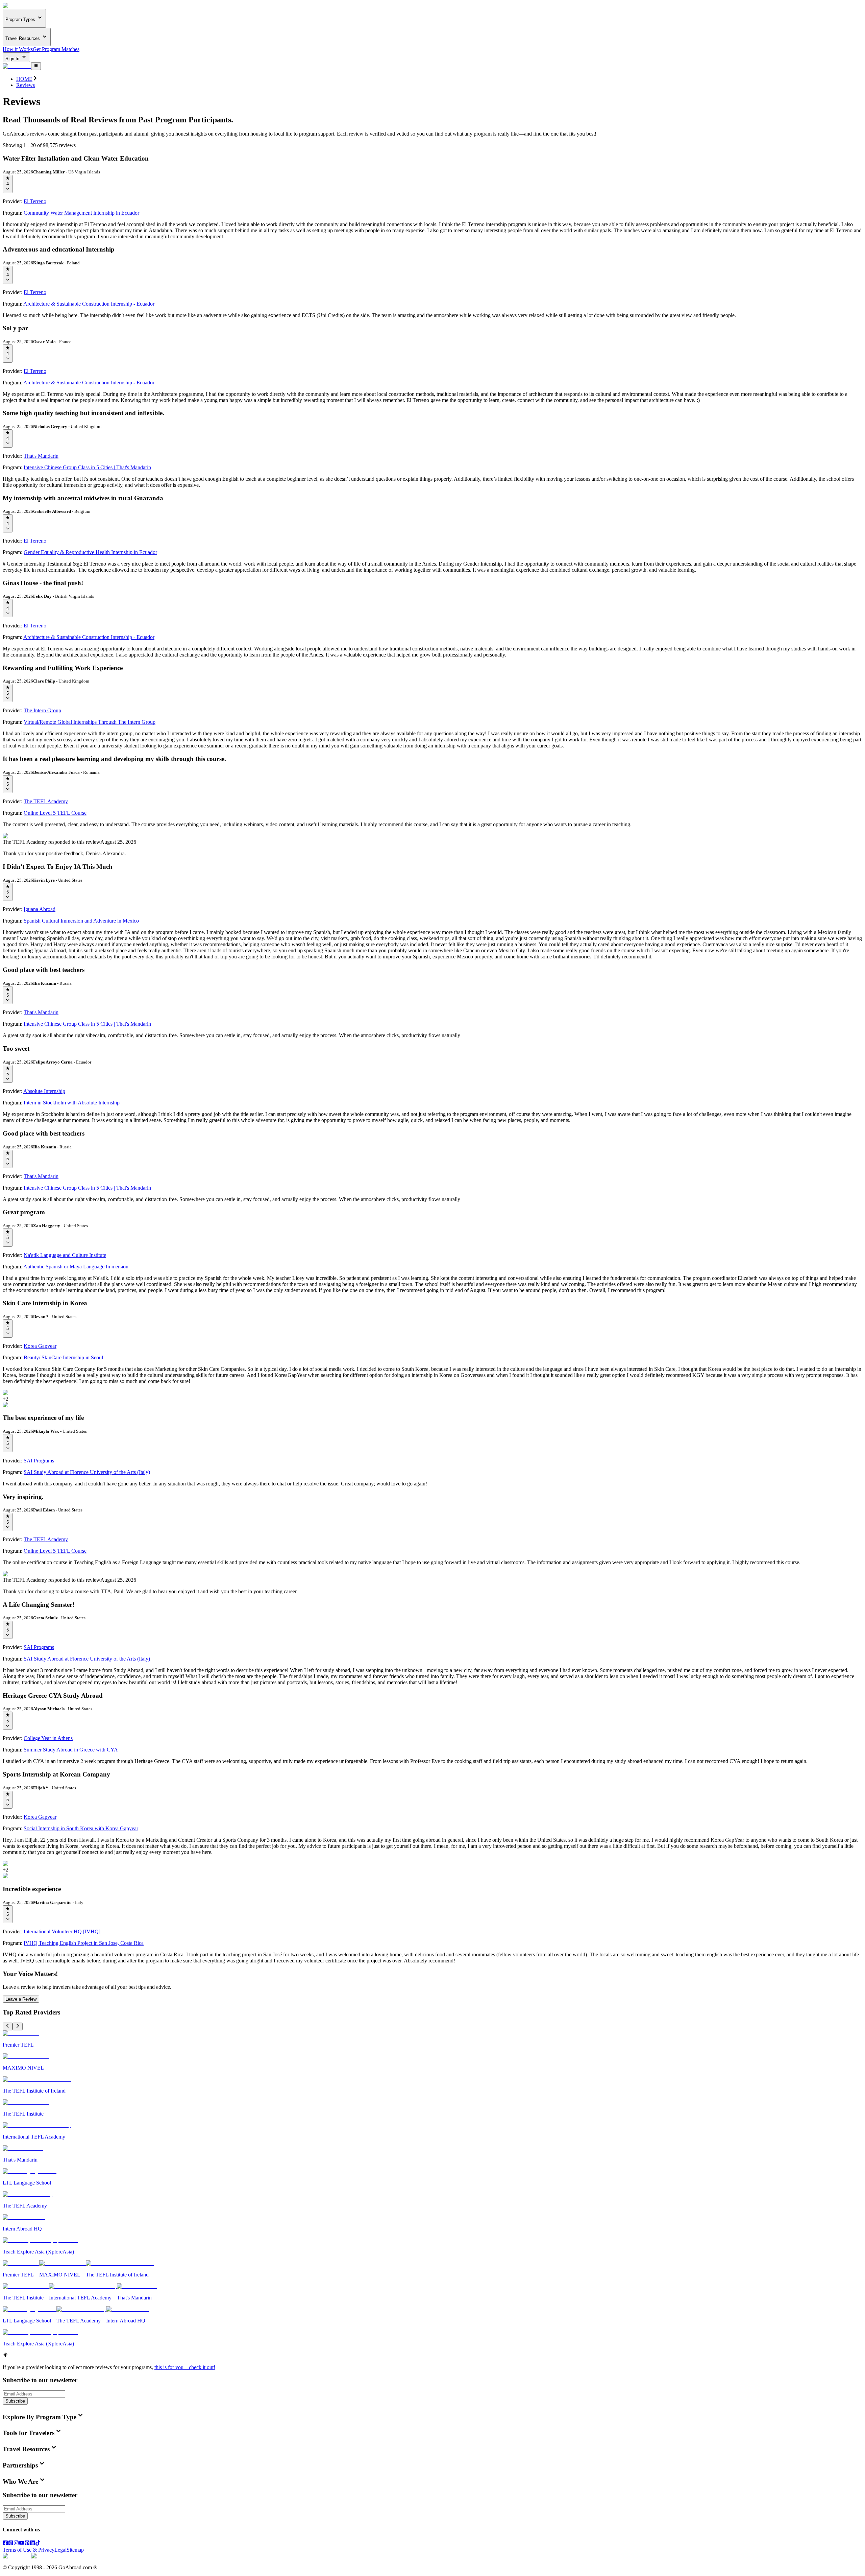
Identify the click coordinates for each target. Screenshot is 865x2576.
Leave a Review (21, 1999)
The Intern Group (42, 710)
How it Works (18, 49)
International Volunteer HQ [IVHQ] (62, 1931)
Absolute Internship (44, 1091)
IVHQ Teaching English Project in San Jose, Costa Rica (84, 1943)
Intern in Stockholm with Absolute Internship (72, 1103)
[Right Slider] (17, 2026)
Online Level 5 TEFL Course (55, 813)
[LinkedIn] (32, 2544)
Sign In (13, 59)
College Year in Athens (48, 1738)
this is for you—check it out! (185, 2367)
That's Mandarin (41, 456)
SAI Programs (39, 1461)
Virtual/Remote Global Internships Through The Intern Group (90, 722)
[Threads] (11, 2544)
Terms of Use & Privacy (29, 2550)
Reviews (26, 85)
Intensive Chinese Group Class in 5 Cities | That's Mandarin (87, 467)
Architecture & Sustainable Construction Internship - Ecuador (89, 304)
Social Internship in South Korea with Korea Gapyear (81, 1828)
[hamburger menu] (36, 66)
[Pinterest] (27, 2544)
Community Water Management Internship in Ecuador (81, 213)
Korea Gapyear (40, 1346)
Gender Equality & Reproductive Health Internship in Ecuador (90, 552)
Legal (60, 2550)
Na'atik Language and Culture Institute (65, 1255)
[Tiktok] (38, 2544)
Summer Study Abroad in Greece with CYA (71, 1750)
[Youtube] (22, 2544)
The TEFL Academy (46, 801)
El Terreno (35, 201)
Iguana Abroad (40, 909)
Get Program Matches (56, 49)
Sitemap (75, 2550)
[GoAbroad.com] (17, 6)
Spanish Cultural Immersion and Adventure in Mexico (81, 921)
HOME (24, 79)
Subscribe (15, 2401)
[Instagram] (16, 2544)
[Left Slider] (8, 2026)
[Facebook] (5, 2544)
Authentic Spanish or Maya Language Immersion (76, 1267)
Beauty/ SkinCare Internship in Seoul (63, 1357)
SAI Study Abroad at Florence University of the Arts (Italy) (87, 1472)
